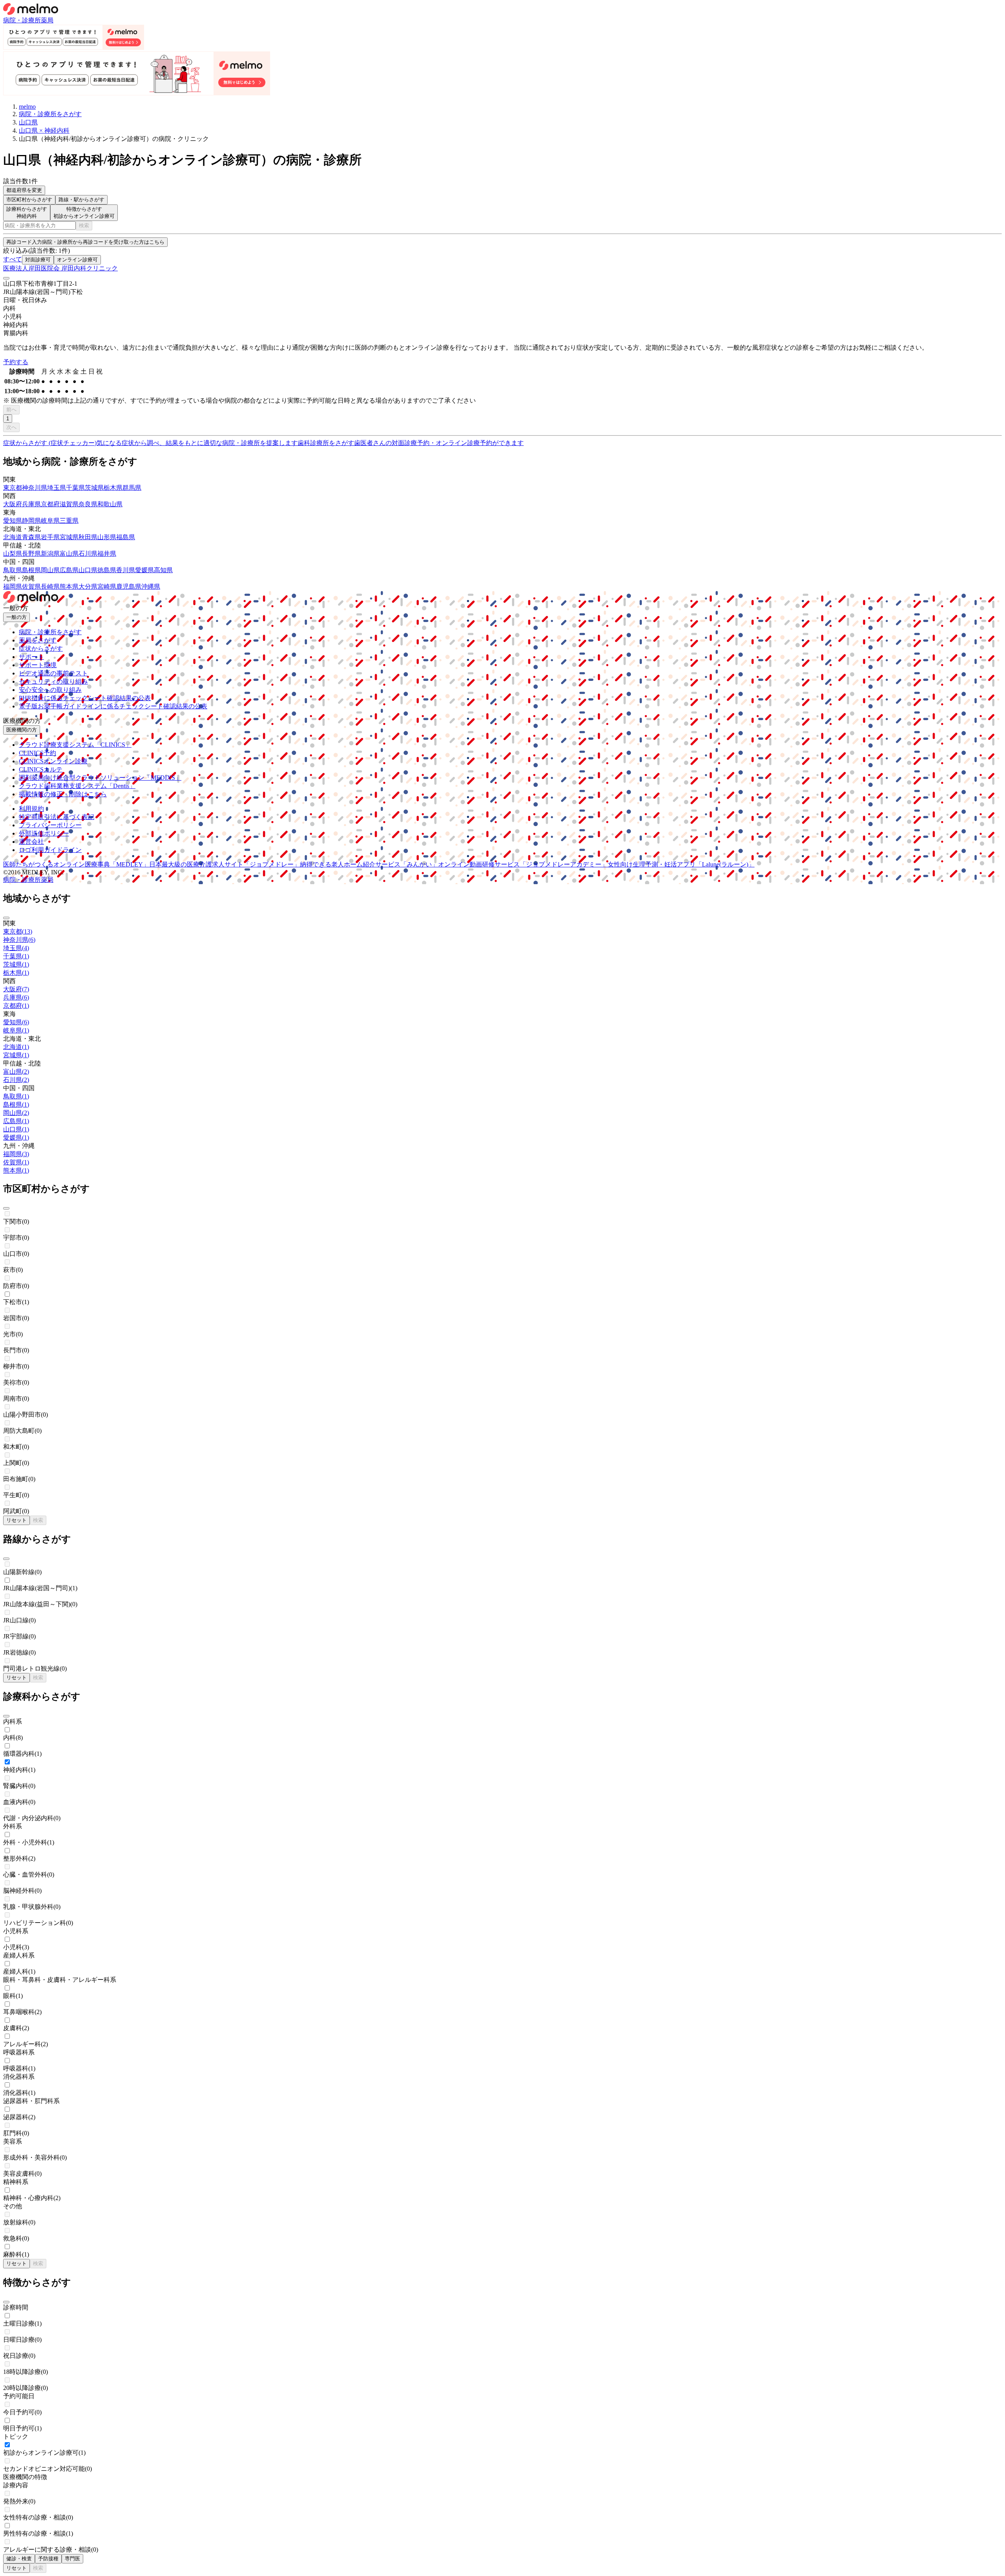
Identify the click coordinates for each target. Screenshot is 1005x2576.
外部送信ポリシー (44, 833)
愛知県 (13, 521)
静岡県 (31, 521)
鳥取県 (13, 570)
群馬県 (132, 488)
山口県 (88, 570)
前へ (11, 410)
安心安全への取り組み (50, 690)
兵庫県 (31, 504)
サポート (31, 657)
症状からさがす (41, 649)
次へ (11, 427)
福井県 (107, 554)
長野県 (31, 554)
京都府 (50, 504)
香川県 (126, 570)
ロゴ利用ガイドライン (50, 850)
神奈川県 (35, 488)
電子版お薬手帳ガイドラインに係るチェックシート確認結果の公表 (113, 706)
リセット (16, 1520)
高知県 (163, 570)
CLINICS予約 (37, 753)
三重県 (69, 521)
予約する (16, 362)
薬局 (47, 20)
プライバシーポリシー (50, 825)
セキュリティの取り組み (53, 681)
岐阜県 (50, 521)
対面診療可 (38, 260)
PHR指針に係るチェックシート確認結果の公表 (85, 698)
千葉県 (75, 488)
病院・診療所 (22, 20)
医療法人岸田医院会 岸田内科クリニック (60, 268)
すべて (13, 259)
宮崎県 (107, 587)
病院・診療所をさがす (50, 632)
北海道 (13, 537)
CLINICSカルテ (41, 769)
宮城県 (69, 537)
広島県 (69, 570)
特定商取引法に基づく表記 (57, 817)
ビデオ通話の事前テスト (53, 673)
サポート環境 (38, 665)
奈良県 (88, 504)
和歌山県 (110, 504)
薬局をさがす (38, 640)
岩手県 (50, 537)
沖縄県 (151, 587)
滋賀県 (69, 504)
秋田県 (88, 537)
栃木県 (113, 488)
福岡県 (13, 587)
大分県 (88, 587)
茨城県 (94, 488)
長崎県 (50, 587)
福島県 (126, 537)
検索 (84, 225)
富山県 (69, 554)
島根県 (31, 570)
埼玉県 (57, 488)
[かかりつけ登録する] (6, 278)
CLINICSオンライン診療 (53, 761)
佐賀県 (31, 587)
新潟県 (50, 554)
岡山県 (50, 570)
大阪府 (13, 504)
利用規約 (31, 809)
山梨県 (13, 554)
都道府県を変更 (24, 190)
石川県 (88, 554)
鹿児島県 (129, 587)
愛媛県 (144, 570)
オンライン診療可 (77, 260)
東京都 (13, 488)
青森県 (31, 537)
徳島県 (107, 570)
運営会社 (31, 842)
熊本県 (69, 587)
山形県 (107, 537)
